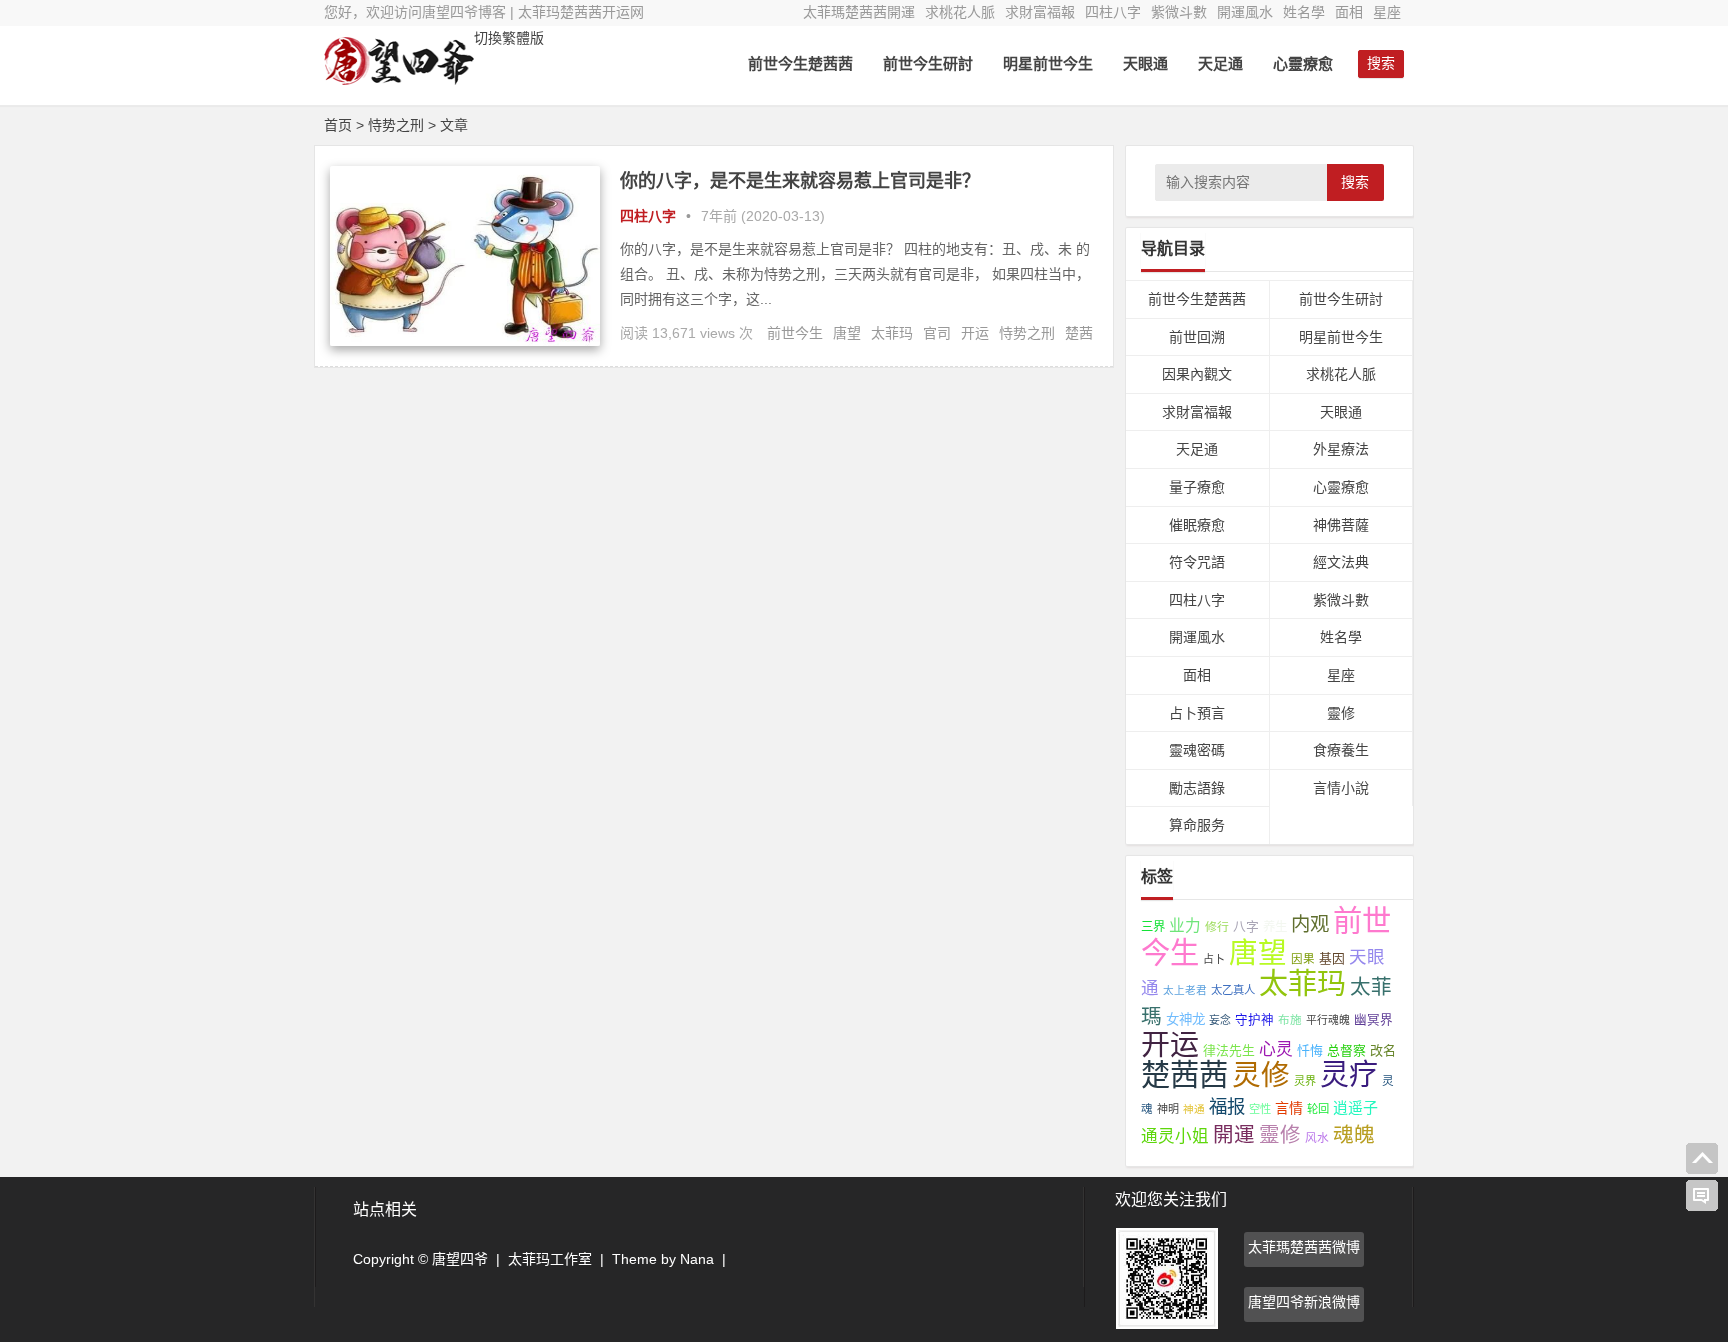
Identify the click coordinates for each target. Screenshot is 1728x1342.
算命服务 (1197, 825)
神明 (1168, 1109)
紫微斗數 (1179, 12)
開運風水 (1245, 12)
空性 (1260, 1109)
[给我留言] (1702, 1196)
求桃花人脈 (960, 12)
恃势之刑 (1027, 333)
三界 (1153, 927)
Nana (697, 1259)
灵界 (1305, 1081)
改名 (1383, 1050)
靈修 (1341, 713)
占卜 (1214, 959)
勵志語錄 (1197, 788)
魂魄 (1354, 1134)
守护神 (1254, 1020)
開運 (1234, 1134)
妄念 (1220, 1020)
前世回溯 (1197, 337)
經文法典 (1341, 562)
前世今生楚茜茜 (800, 63)
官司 (937, 333)
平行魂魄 (1328, 1020)
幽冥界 (1373, 1020)
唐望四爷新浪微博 (1304, 1302)
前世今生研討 (928, 63)
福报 (1227, 1106)
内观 (1310, 924)
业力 (1185, 925)
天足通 (1220, 63)
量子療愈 (1197, 487)
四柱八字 (1113, 12)
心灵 (1276, 1049)
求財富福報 (1040, 12)
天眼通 (1145, 63)
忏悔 (1310, 1050)
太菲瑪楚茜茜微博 (1304, 1247)
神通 (1194, 1109)
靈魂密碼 (1197, 750)
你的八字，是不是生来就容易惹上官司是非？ (800, 181)
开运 (975, 333)
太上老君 (1185, 990)
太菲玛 (892, 333)
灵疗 (1349, 1075)
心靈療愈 (1303, 63)
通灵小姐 (1175, 1136)
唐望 (847, 333)
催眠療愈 (1197, 525)
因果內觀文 (1197, 374)
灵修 (1261, 1075)
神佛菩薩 (1341, 525)
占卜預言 (1197, 713)
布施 (1290, 1019)
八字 (1246, 926)
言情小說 (1341, 788)
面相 (1349, 12)
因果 (1303, 959)
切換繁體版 (509, 38)
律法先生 (1229, 1050)
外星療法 (1341, 449)
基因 (1332, 958)
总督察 (1346, 1050)
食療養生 (1341, 750)
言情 (1289, 1108)
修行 (1217, 927)
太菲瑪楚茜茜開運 (859, 12)
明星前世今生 (1048, 63)
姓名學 (1304, 12)
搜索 (1355, 182)
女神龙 (1185, 1019)
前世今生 (795, 333)
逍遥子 (1355, 1107)
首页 (338, 125)
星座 (1387, 12)
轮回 (1318, 1109)
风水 (1317, 1137)
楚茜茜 (1184, 1075)
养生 (1275, 927)
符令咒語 (1197, 562)
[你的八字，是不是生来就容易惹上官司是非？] (465, 341)
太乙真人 (1233, 990)
